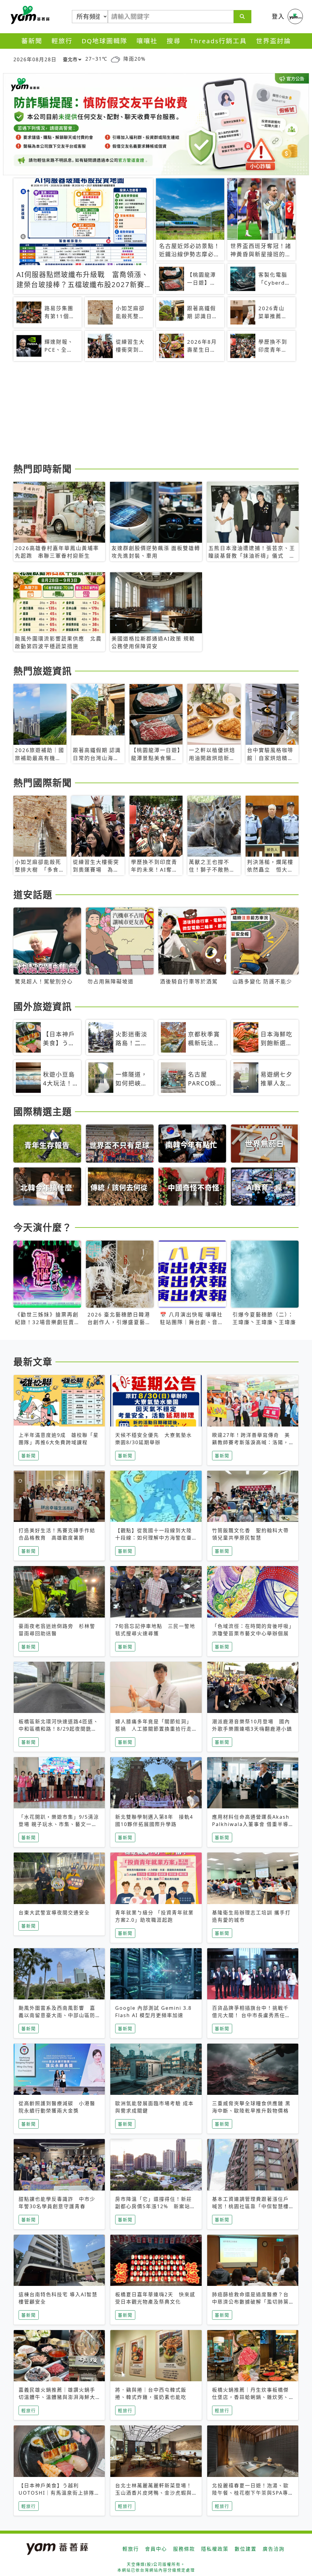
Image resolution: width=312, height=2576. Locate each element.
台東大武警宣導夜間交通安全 (54, 1913)
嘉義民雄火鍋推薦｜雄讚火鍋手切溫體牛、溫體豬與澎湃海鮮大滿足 (57, 2397)
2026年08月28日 (35, 59)
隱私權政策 (215, 2549)
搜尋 (174, 41)
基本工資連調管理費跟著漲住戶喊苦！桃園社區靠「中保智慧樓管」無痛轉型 (250, 2206)
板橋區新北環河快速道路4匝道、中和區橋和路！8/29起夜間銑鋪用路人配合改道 (59, 1729)
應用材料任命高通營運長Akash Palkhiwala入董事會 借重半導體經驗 (251, 1824)
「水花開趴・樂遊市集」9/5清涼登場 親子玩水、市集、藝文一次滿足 (59, 1824)
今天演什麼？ (43, 1227)
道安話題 (33, 894)
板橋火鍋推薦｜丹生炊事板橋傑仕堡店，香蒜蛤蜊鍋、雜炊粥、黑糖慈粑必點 (250, 2397)
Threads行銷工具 (218, 41)
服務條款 (184, 2549)
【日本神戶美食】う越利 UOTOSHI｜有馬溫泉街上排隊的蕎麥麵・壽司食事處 (59, 2493)
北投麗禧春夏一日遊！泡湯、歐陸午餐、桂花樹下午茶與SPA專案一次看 (250, 2493)
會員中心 (156, 2549)
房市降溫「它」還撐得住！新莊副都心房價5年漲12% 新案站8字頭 (154, 2206)
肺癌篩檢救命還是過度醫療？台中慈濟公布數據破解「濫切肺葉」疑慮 (252, 2302)
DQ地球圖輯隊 (105, 41)
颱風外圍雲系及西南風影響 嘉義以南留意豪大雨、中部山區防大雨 (57, 2015)
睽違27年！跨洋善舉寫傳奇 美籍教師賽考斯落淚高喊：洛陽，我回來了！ (251, 1442)
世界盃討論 (273, 41)
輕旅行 (62, 41)
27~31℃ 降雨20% (115, 59)
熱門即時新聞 (43, 469)
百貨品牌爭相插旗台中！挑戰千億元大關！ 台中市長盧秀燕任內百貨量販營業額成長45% (251, 2015)
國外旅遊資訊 (43, 1006)
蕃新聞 (32, 41)
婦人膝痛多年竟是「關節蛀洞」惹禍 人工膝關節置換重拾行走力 (154, 1729)
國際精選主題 (43, 1111)
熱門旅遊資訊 (43, 671)
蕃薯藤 (29, 15)
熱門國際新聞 (43, 783)
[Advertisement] (156, 413)
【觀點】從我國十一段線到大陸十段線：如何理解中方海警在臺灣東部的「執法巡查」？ (154, 1538)
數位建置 (246, 2549)
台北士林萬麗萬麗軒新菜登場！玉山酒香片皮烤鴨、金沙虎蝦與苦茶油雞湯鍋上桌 (154, 2493)
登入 (278, 16)
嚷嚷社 (147, 41)
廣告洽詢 (274, 2549)
